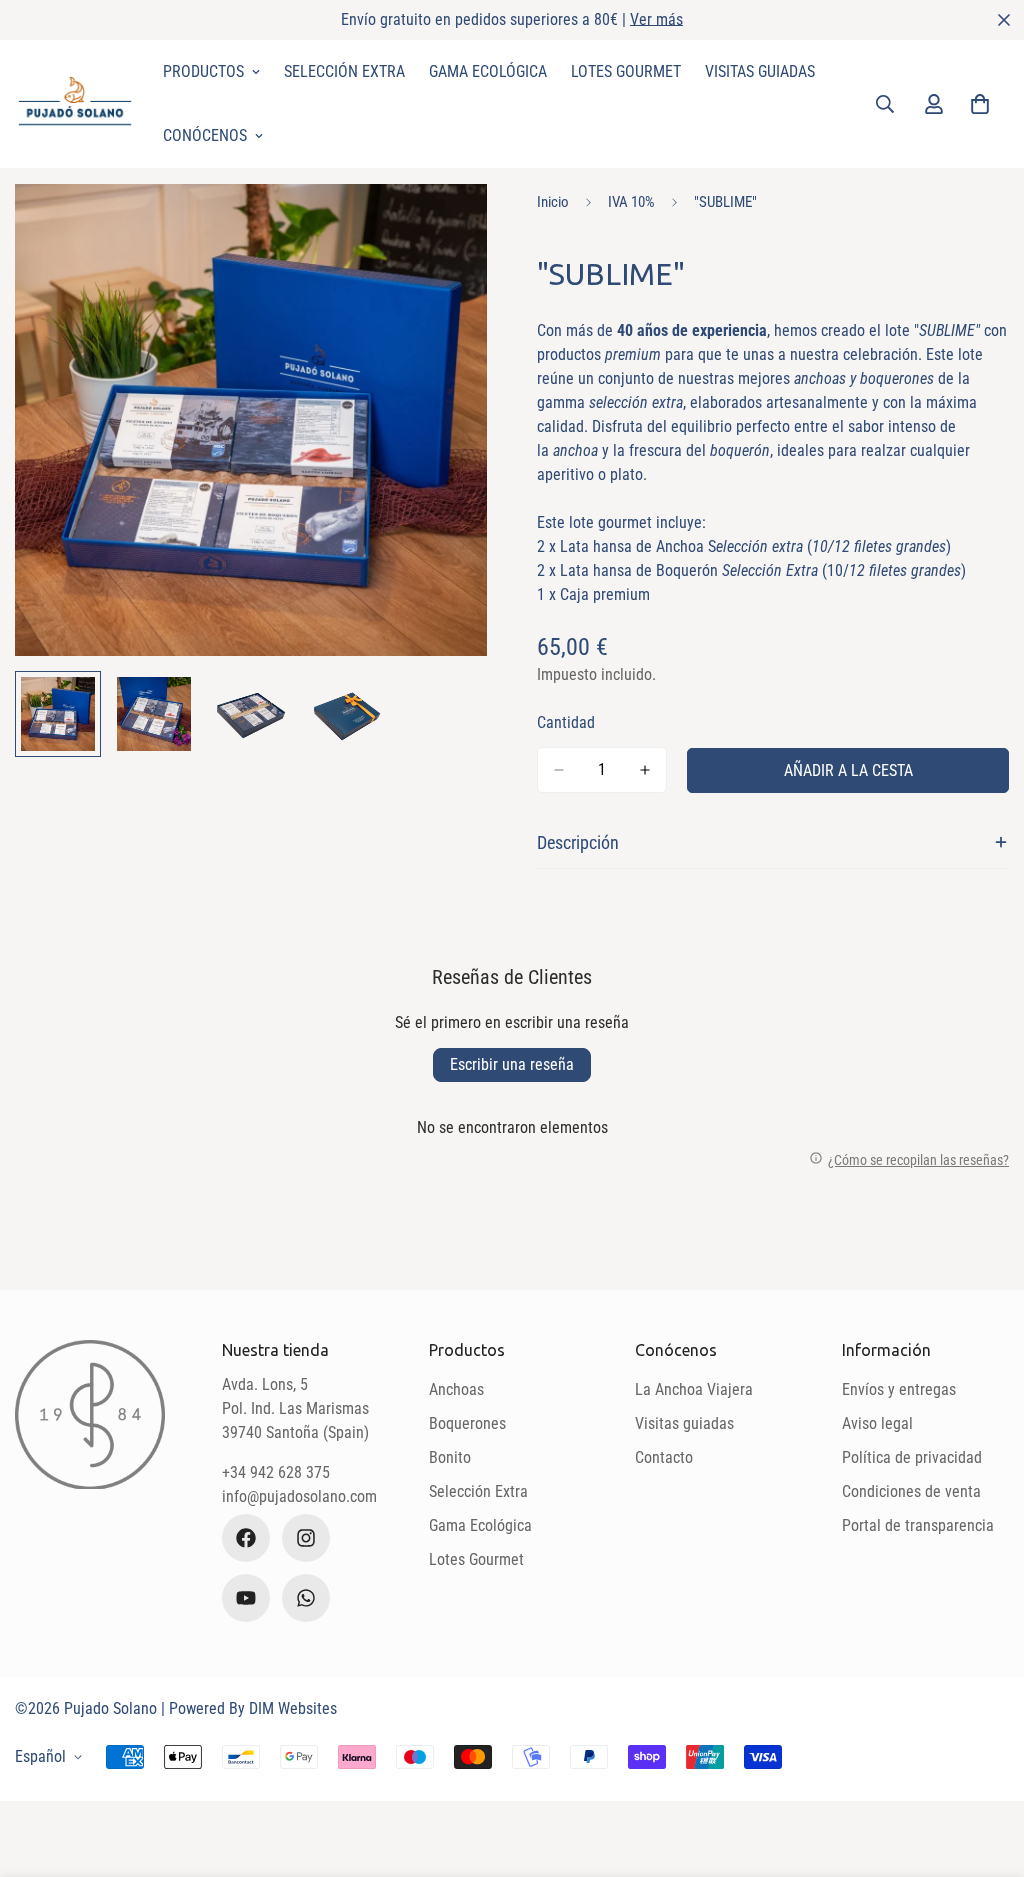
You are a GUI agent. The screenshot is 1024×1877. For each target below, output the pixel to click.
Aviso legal (877, 1423)
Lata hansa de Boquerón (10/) (763, 570)
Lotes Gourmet (626, 71)
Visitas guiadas (684, 1423)
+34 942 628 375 (276, 1472)
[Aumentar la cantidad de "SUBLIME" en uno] (645, 770)
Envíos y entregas (899, 1389)
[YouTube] (246, 1598)
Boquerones (467, 1423)
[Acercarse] (444, 226)
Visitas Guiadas (760, 71)
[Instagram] (306, 1538)
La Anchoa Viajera (694, 1389)
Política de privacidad (912, 1457)
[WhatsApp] (306, 1598)
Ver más (656, 19)
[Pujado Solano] (75, 103)
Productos (203, 71)
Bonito (450, 1457)
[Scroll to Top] (985, 1768)
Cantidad (566, 722)
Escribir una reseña (512, 1064)
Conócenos (205, 135)
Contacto (664, 1457)
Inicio (553, 202)
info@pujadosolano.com (299, 1496)
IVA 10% (631, 202)
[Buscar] (885, 104)
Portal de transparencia (918, 1525)
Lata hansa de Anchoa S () (755, 546)
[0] (980, 104)
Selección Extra (344, 71)
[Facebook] (246, 1538)
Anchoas (456, 1389)
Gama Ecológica (488, 71)
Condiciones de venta (911, 1491)
